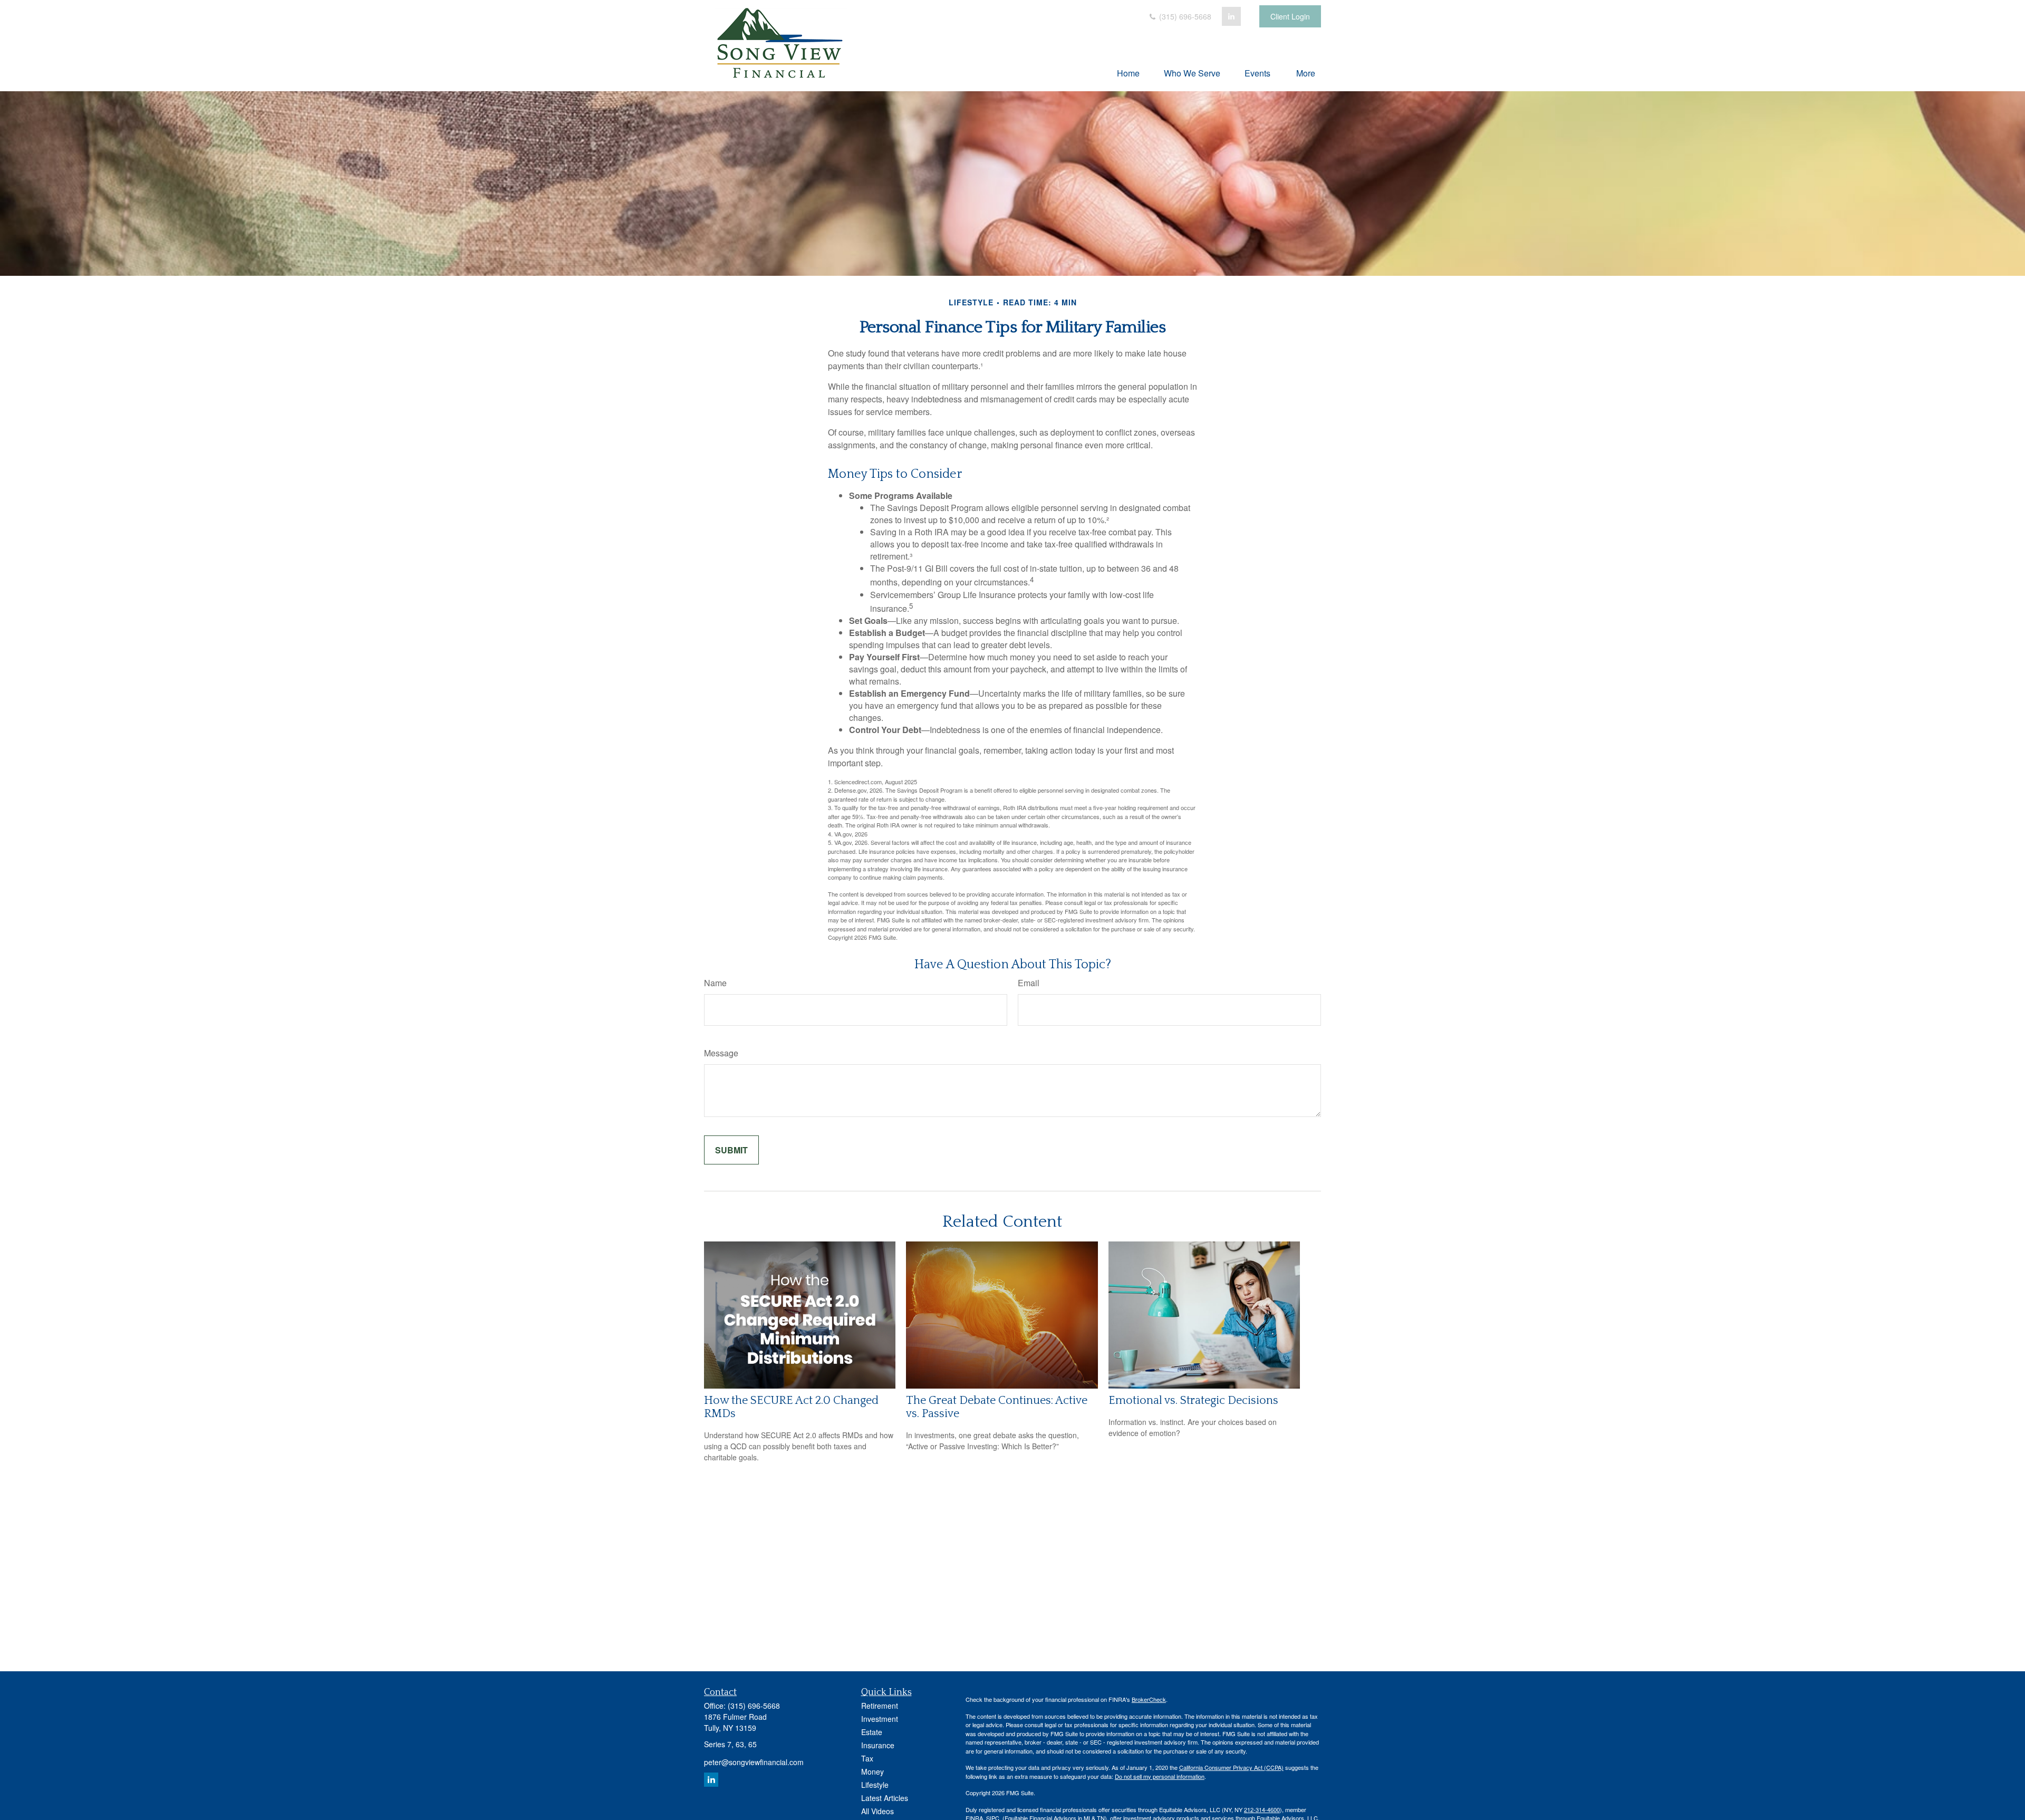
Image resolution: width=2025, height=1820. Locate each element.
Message (721, 1053)
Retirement (880, 1706)
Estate (872, 1732)
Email (1029, 983)
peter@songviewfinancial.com (754, 1762)
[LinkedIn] (1231, 16)
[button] (1128, 73)
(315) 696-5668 (1184, 16)
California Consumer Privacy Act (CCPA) (1231, 1767)
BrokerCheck (1149, 1699)
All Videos (877, 1811)
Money (872, 1771)
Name (715, 983)
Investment (880, 1719)
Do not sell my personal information (1160, 1776)
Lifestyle (875, 1785)
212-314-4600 (1262, 1809)
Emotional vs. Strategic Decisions (1193, 1400)
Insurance (878, 1745)
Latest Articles (885, 1798)
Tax (867, 1758)
